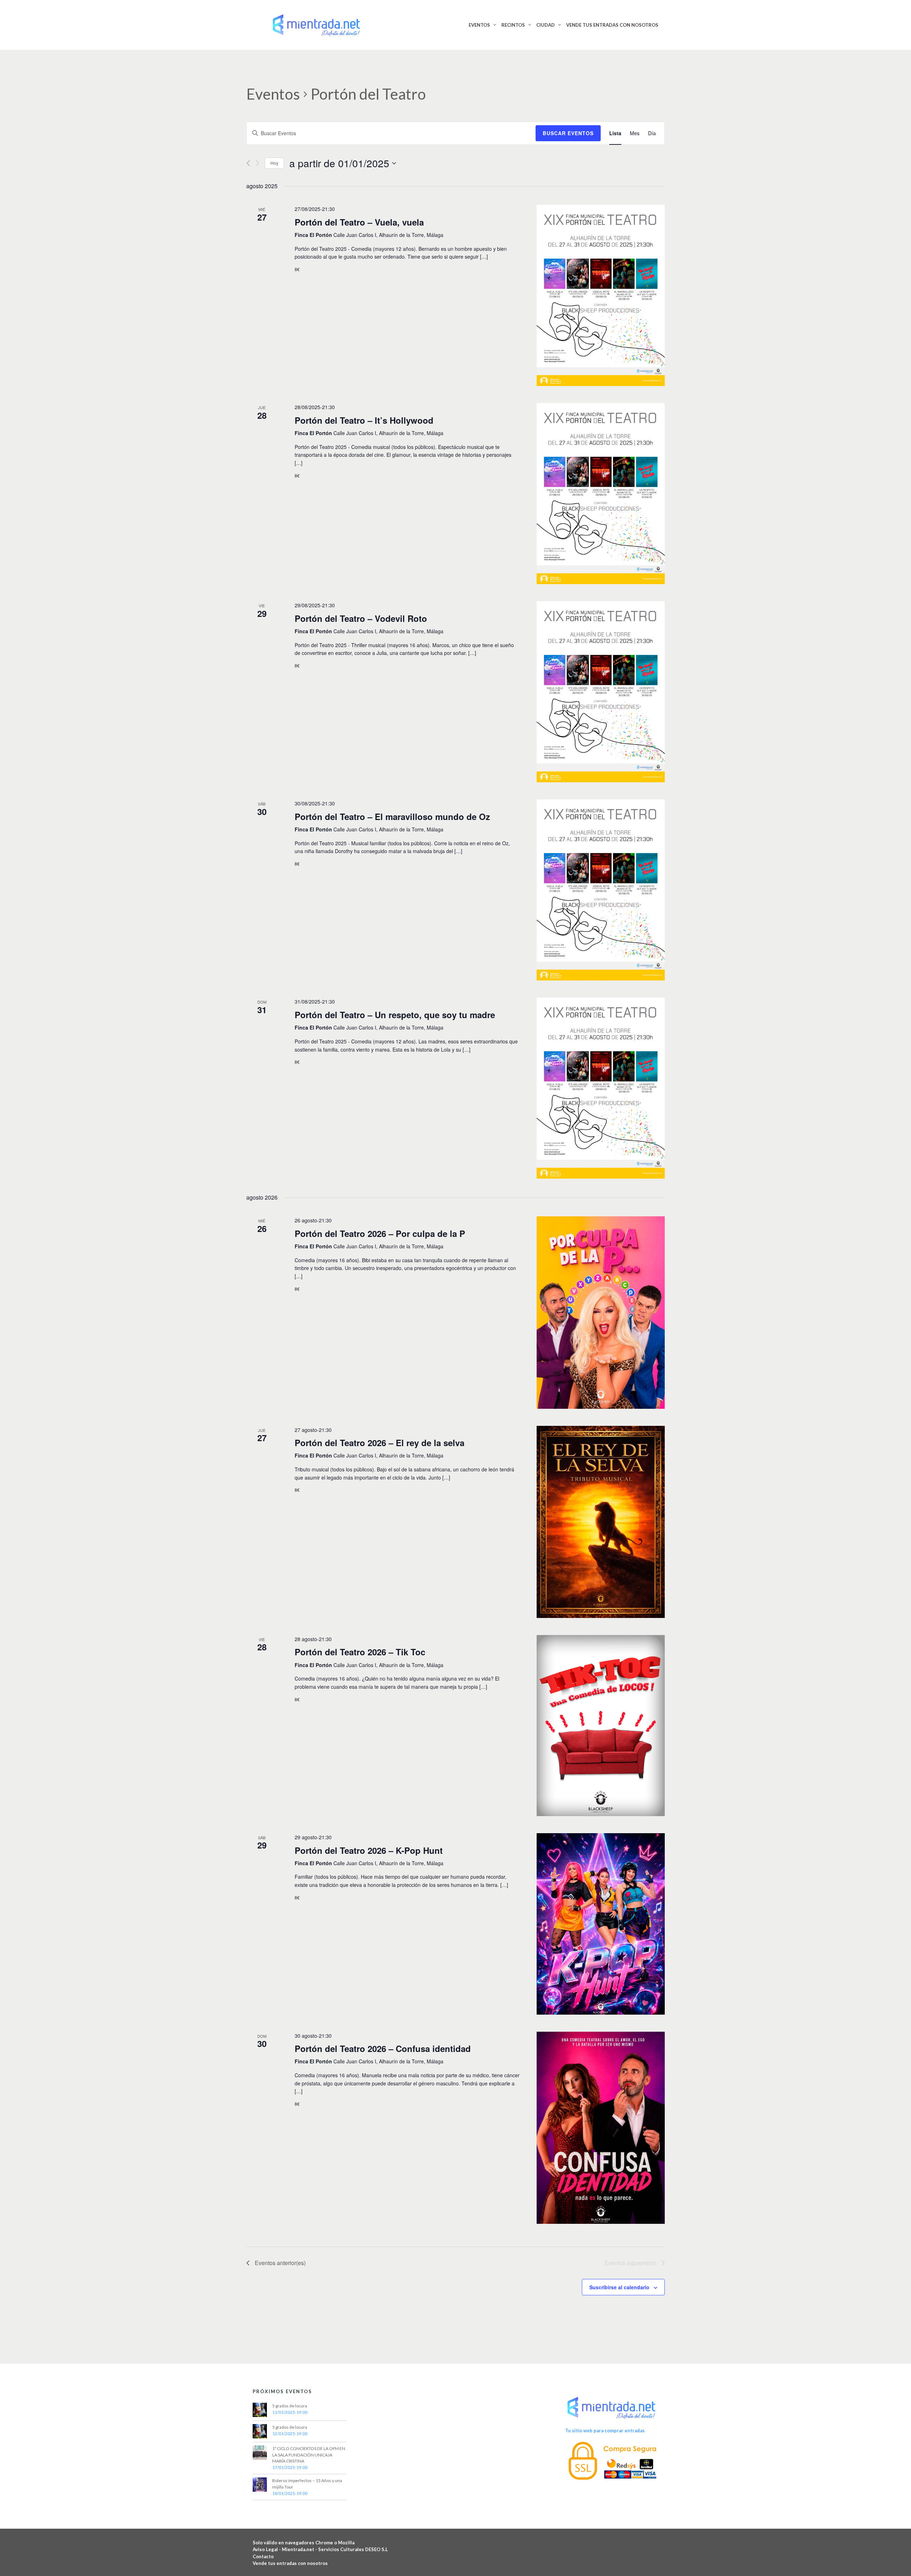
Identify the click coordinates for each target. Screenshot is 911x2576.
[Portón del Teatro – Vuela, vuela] (601, 295)
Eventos (273, 94)
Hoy (274, 163)
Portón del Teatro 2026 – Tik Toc (360, 1652)
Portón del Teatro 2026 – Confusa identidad (383, 2048)
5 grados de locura (290, 2406)
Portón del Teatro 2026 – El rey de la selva (380, 1443)
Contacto (263, 2556)
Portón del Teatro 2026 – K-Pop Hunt (369, 1850)
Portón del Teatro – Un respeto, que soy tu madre (395, 1015)
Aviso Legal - (267, 2549)
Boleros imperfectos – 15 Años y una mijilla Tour (307, 2484)
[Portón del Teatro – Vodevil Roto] (601, 692)
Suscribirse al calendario (619, 2287)
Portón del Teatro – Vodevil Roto (361, 618)
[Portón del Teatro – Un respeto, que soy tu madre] (601, 1088)
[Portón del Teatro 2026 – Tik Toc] (601, 1726)
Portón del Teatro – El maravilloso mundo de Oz (392, 816)
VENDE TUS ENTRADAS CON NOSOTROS (612, 25)
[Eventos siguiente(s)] (257, 163)
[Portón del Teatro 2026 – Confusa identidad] (601, 2128)
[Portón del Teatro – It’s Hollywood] (601, 494)
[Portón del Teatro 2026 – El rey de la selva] (601, 1522)
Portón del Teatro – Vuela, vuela (359, 222)
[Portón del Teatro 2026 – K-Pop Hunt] (601, 1924)
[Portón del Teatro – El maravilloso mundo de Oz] (601, 890)
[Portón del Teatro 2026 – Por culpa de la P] (601, 1312)
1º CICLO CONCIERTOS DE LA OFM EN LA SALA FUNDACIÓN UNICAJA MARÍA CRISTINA (309, 2455)
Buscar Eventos (568, 133)
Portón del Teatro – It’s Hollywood (364, 420)
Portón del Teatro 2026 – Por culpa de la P (380, 1233)
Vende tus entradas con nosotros (290, 2563)
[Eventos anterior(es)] (248, 163)
